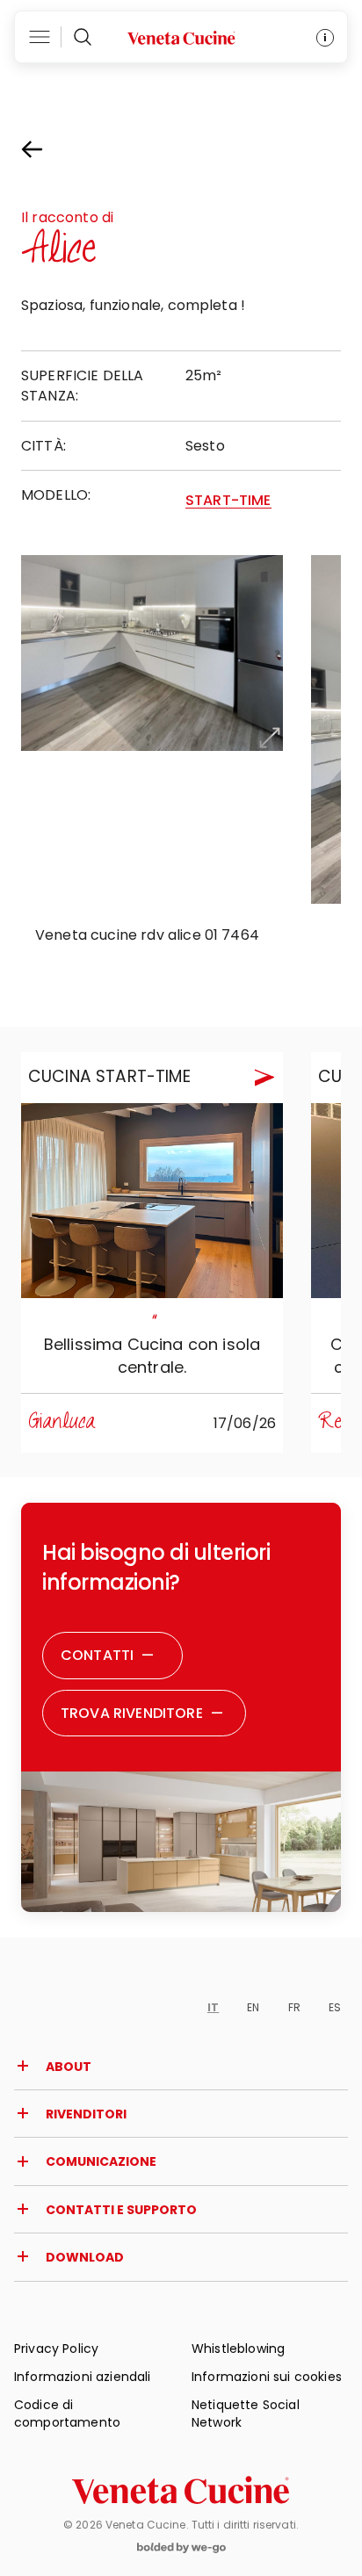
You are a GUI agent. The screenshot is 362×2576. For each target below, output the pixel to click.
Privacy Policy (56, 2349)
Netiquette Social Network (246, 2414)
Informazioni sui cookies (267, 2377)
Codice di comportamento (67, 2414)
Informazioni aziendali (83, 2377)
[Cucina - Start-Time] (152, 1201)
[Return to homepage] (181, 2490)
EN (253, 2007)
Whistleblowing (238, 2349)
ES (335, 2007)
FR (294, 2007)
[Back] (47, 149)
